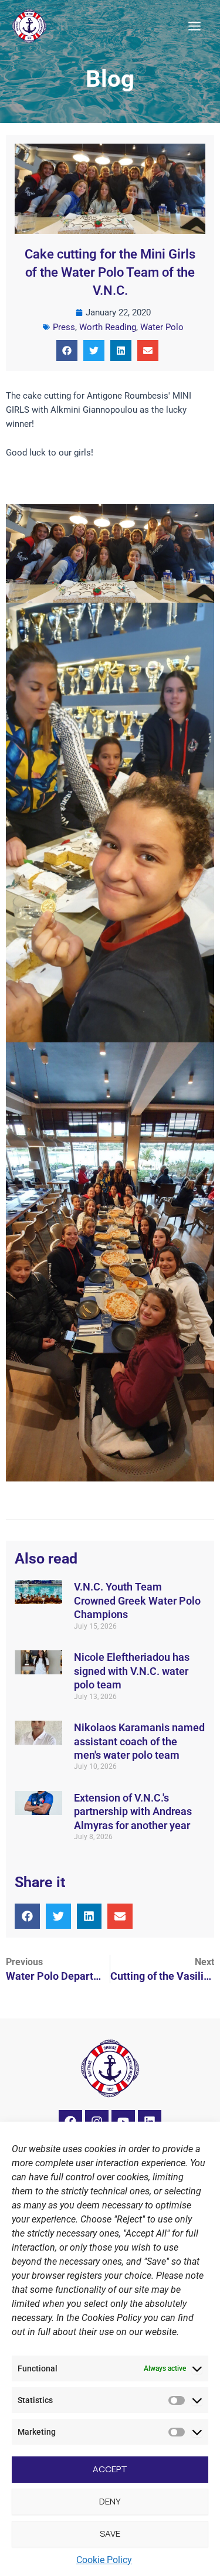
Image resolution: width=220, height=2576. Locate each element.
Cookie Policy (104, 2560)
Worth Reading (108, 327)
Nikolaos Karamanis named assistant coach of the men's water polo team (139, 1741)
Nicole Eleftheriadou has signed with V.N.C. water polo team (132, 1671)
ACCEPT (110, 2469)
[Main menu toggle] (194, 26)
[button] (67, 351)
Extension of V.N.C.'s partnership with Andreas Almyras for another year (133, 1812)
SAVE (110, 2533)
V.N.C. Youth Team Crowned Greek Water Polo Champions (137, 1600)
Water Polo (162, 327)
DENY (110, 2501)
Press (64, 327)
